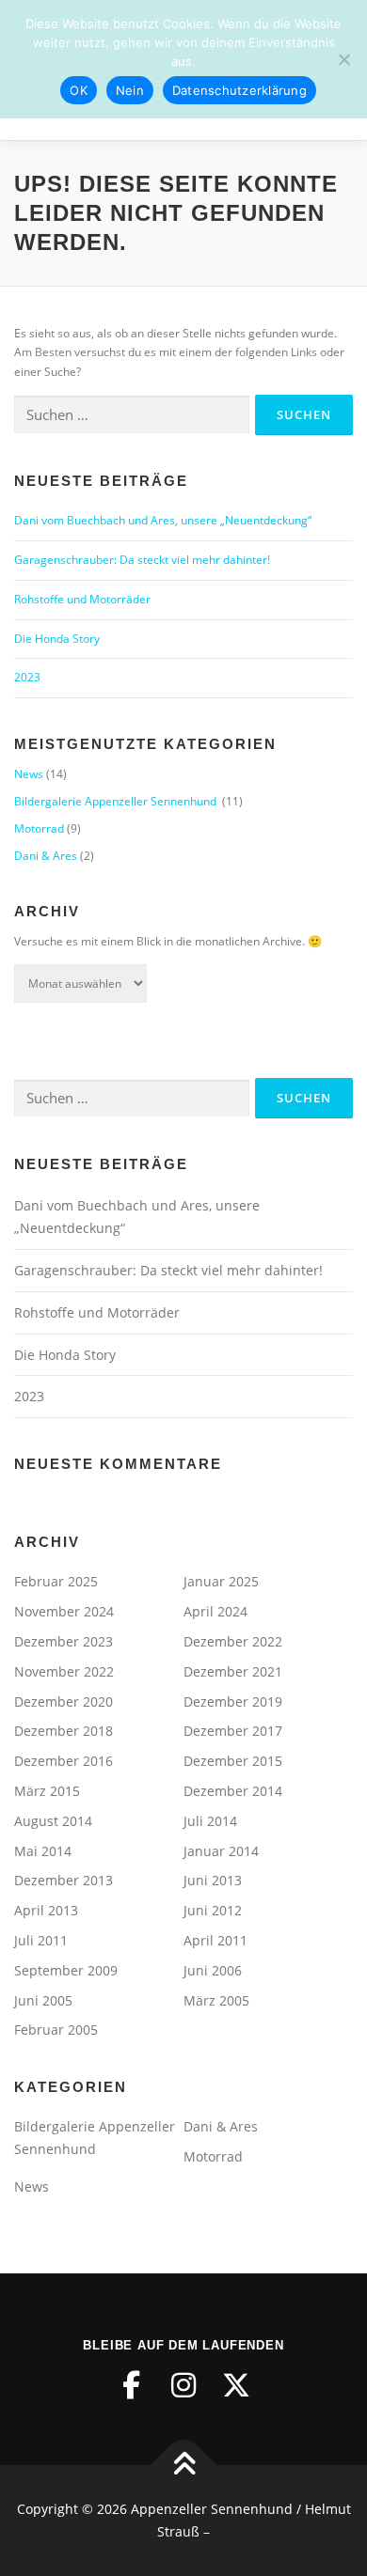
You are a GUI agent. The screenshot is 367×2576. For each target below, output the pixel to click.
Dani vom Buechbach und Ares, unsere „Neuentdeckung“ (163, 520)
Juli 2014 (210, 1821)
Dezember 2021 (233, 1671)
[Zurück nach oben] (184, 2466)
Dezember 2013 (64, 1880)
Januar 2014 (221, 1851)
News (29, 774)
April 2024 (215, 1611)
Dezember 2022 (233, 1641)
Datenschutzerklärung (239, 90)
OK (79, 90)
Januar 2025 (221, 1581)
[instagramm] (183, 2385)
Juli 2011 (41, 1940)
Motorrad (39, 828)
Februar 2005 (56, 2030)
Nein (130, 90)
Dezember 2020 (64, 1702)
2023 (27, 677)
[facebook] (131, 2385)
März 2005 (216, 2000)
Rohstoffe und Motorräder (82, 599)
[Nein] (343, 59)
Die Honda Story (57, 639)
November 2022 (64, 1671)
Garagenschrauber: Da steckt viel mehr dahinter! (142, 560)
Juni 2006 (213, 1970)
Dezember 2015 (233, 1761)
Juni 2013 (213, 1880)
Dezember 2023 (64, 1641)
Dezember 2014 (233, 1791)
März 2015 (47, 1791)
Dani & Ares (46, 856)
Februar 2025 (56, 1581)
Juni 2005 (43, 2000)
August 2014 (53, 1821)
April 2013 (46, 1910)
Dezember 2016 (64, 1761)
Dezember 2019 (233, 1702)
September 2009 (66, 1970)
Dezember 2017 (233, 1731)
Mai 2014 (43, 1851)
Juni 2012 (213, 1910)
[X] (236, 2385)
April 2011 (215, 1940)
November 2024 (64, 1611)
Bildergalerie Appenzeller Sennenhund (117, 801)
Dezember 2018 (64, 1731)
